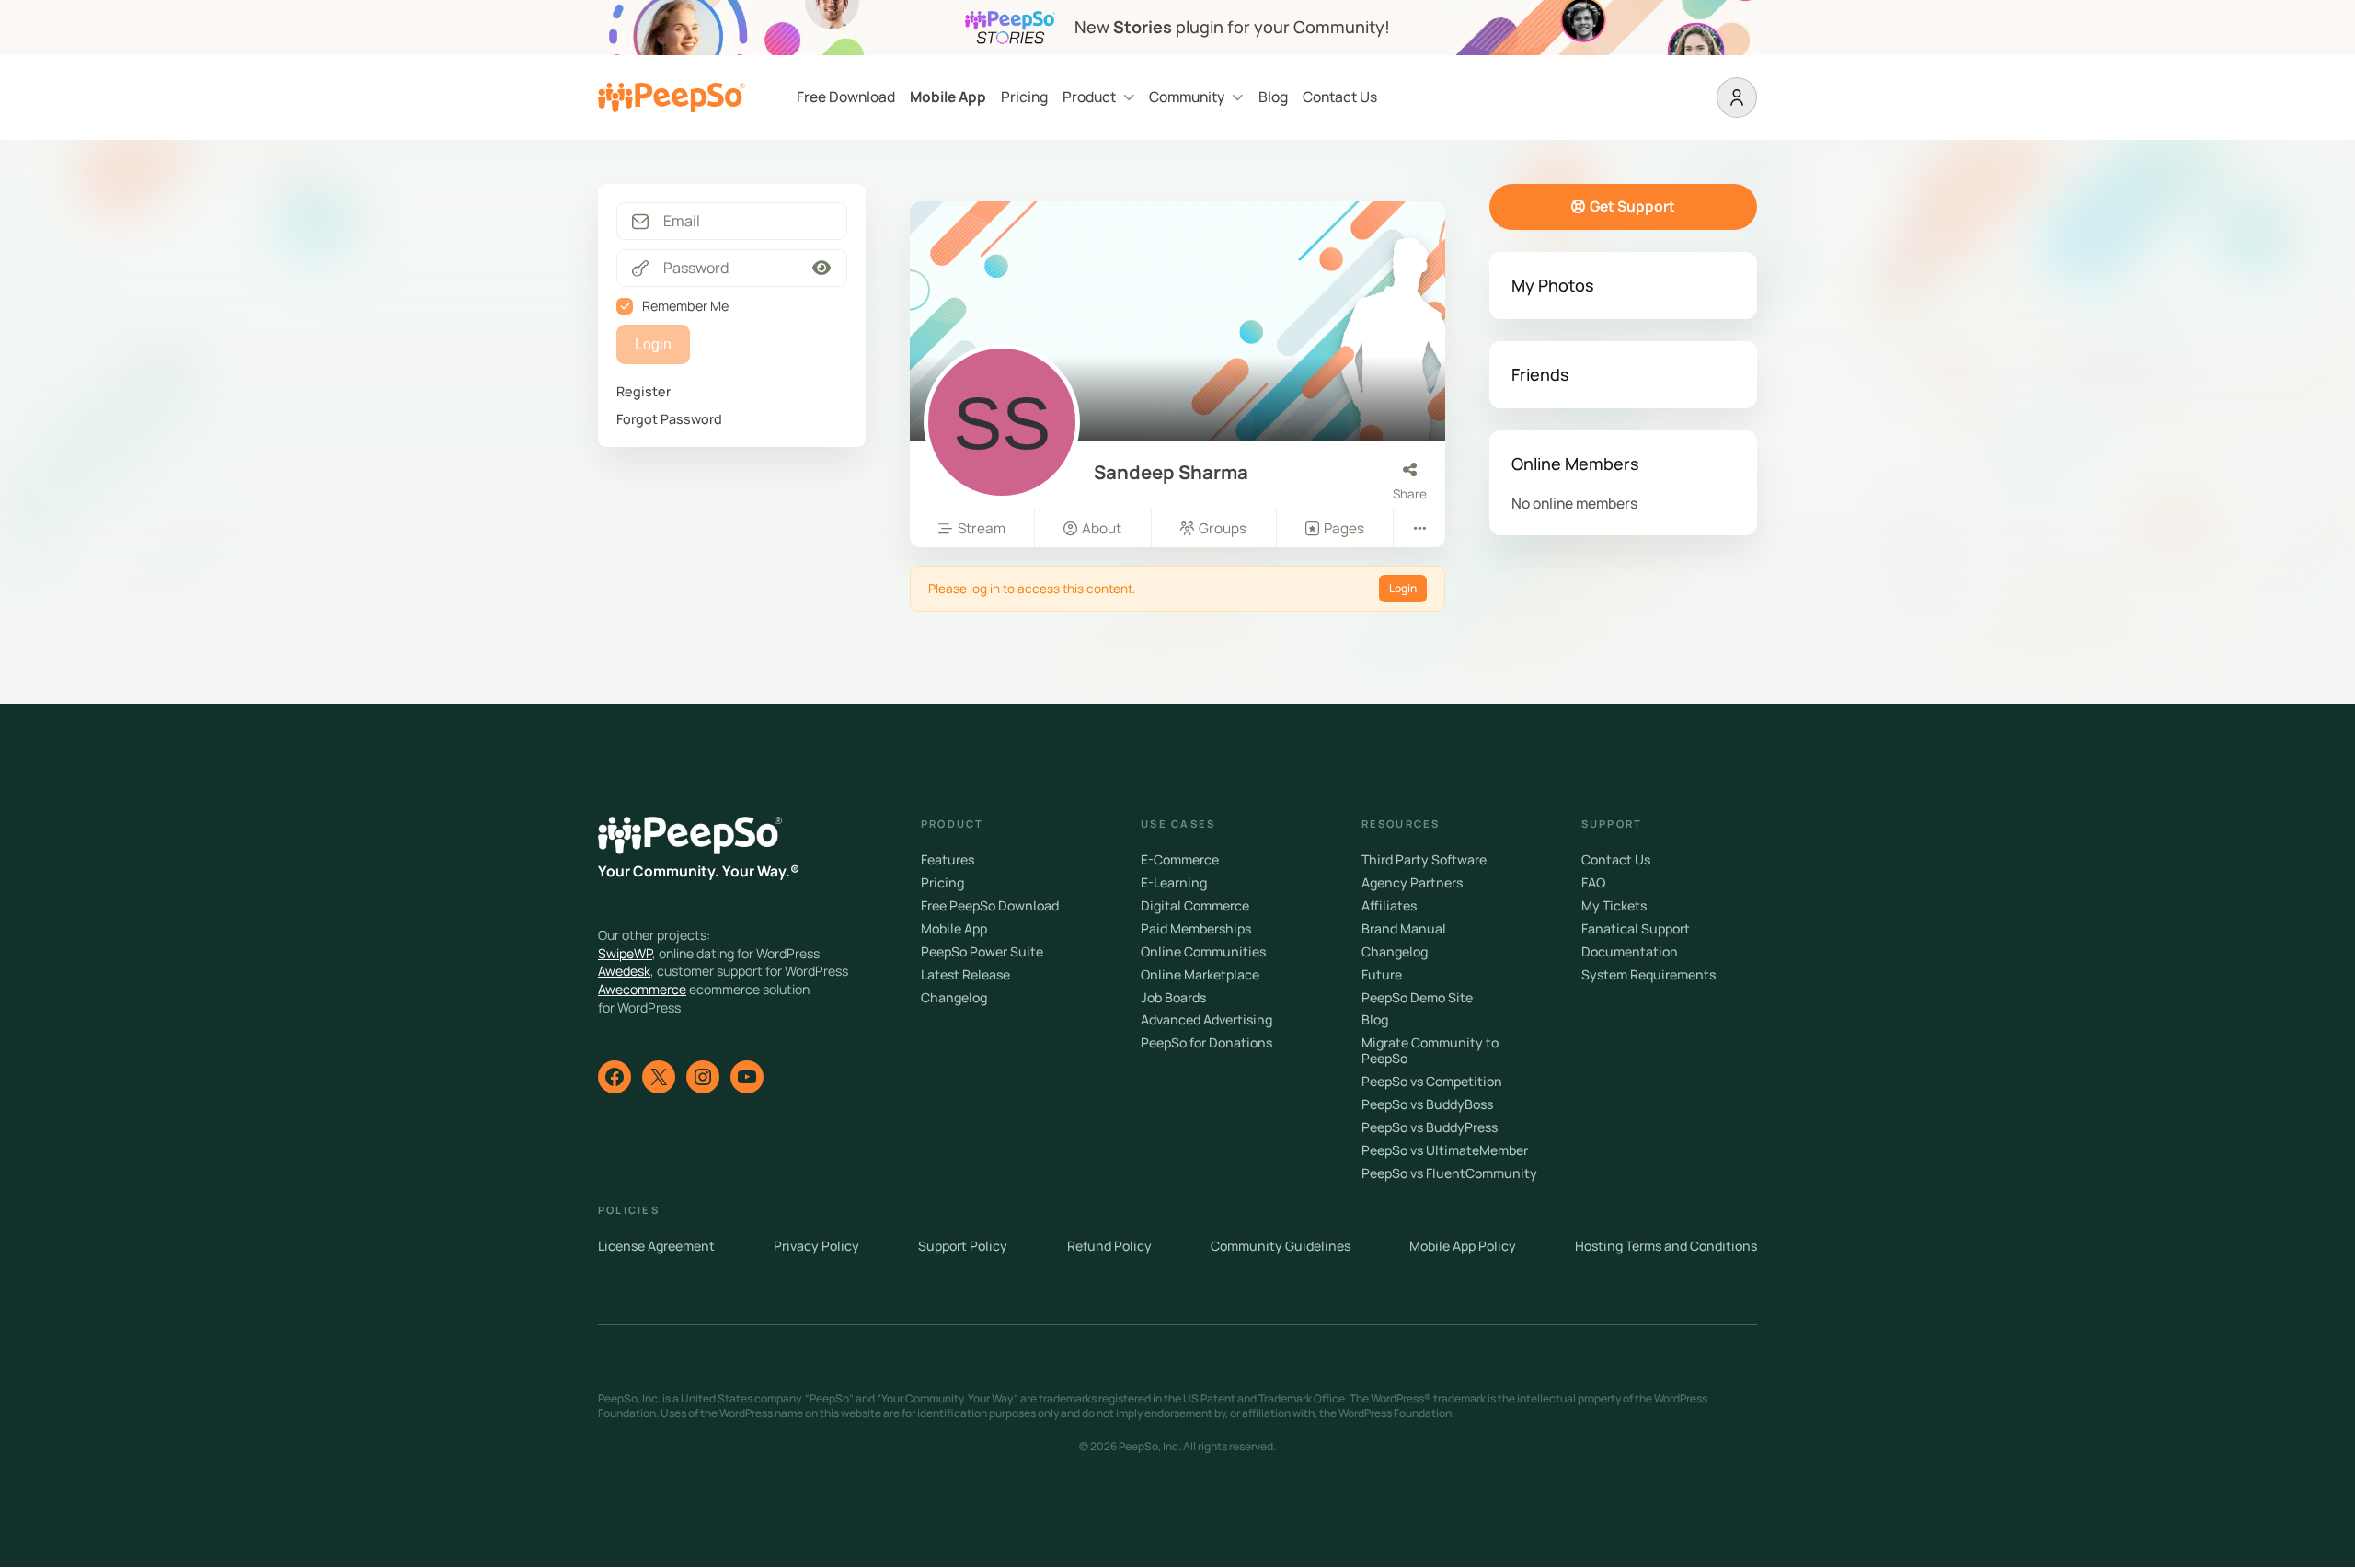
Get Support (1632, 206)
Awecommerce (642, 989)
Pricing (1024, 97)
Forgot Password (669, 419)
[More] (1419, 528)
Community (1187, 97)
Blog (1273, 97)
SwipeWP (625, 953)
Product (1089, 97)
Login (1403, 588)
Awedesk (624, 971)
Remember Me (685, 306)
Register (643, 391)
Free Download (846, 97)
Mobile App (948, 97)
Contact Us (1340, 97)
